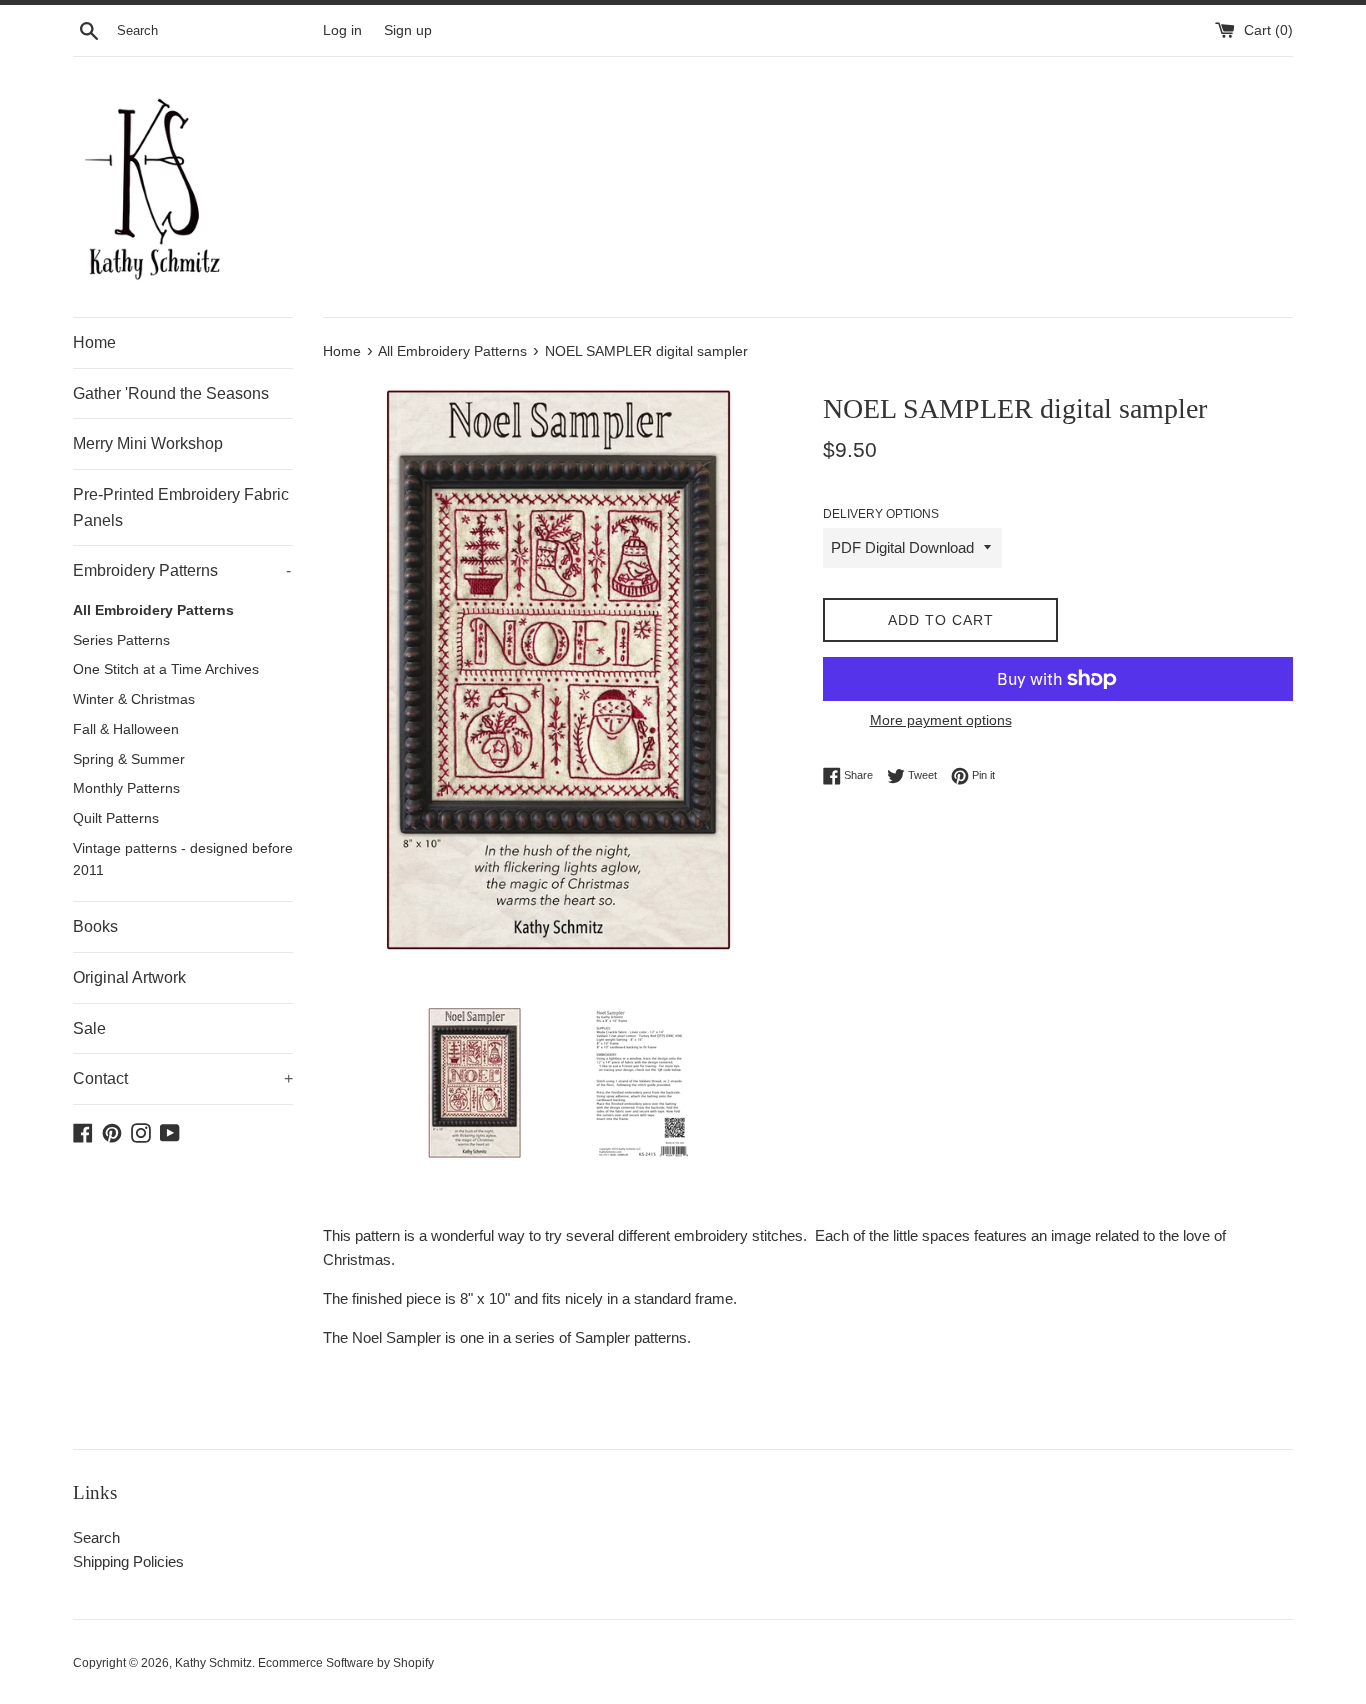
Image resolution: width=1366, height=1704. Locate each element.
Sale (89, 1028)
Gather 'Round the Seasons (171, 393)
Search (96, 1537)
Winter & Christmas (134, 699)
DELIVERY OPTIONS (881, 514)
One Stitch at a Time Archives (166, 669)
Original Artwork (129, 977)
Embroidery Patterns (182, 570)
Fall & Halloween (126, 729)
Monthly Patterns (126, 788)
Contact (183, 1078)
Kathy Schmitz (213, 1663)
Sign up (408, 30)
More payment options (941, 720)
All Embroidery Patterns (153, 610)
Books (95, 926)
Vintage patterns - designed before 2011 (183, 859)
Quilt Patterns (116, 818)
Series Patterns (121, 640)
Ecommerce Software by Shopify (346, 1663)
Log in (342, 30)
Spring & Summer (129, 759)
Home (94, 342)
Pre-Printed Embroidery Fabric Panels (181, 507)
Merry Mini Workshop (148, 443)
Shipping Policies (128, 1561)
